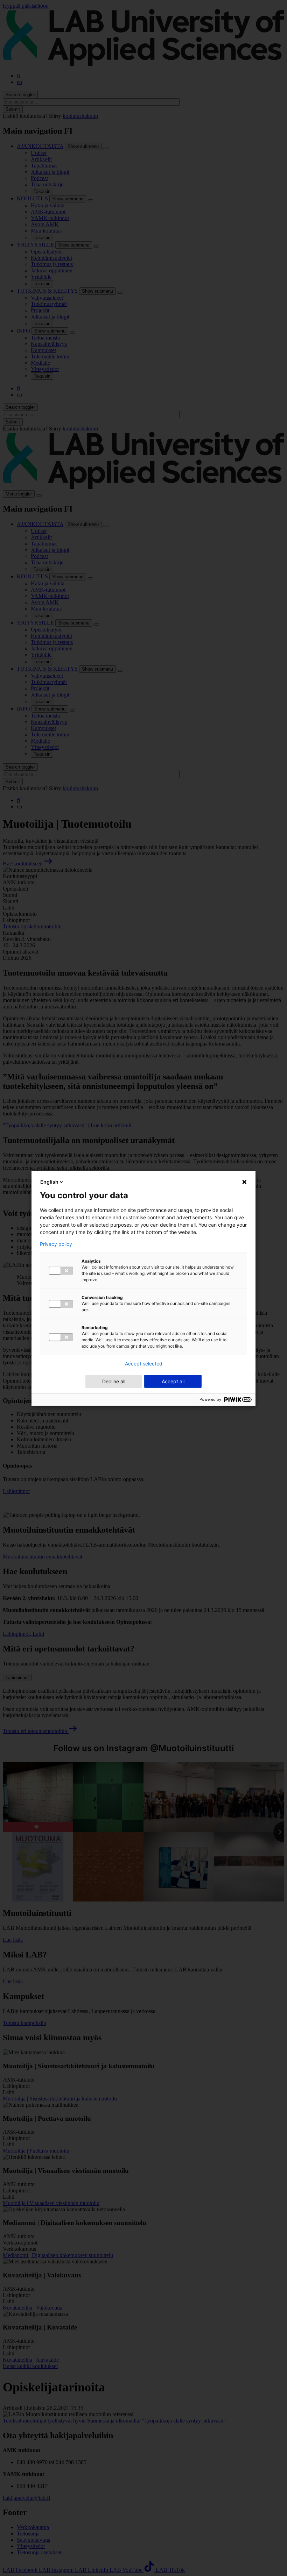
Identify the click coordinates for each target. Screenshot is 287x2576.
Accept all (173, 1381)
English (49, 1182)
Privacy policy (56, 1244)
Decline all (114, 1381)
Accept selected (144, 1364)
